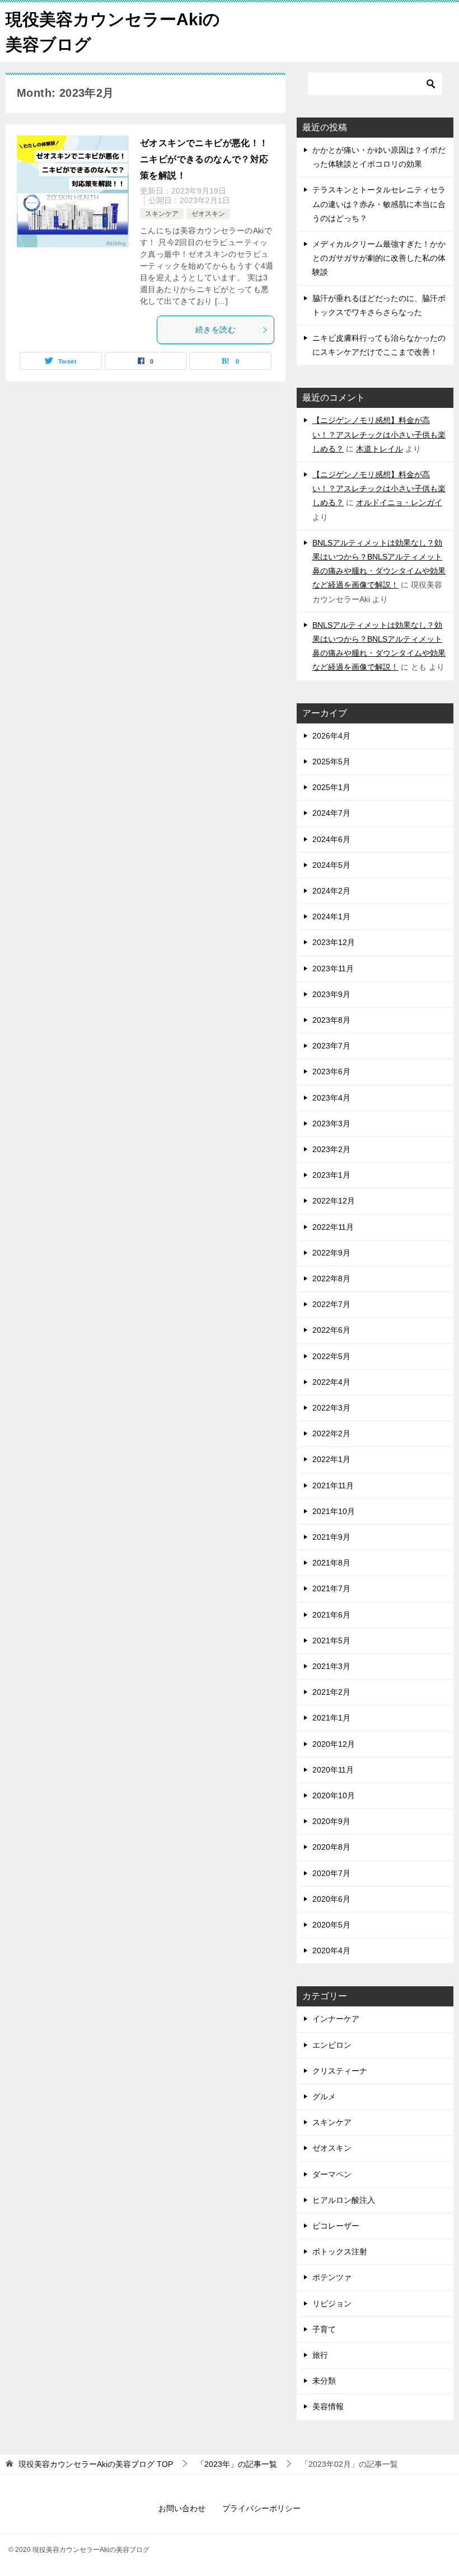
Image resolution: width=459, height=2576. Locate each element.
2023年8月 (331, 1020)
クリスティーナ (340, 2071)
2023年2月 (331, 1149)
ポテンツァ (332, 2277)
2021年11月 (333, 1486)
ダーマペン (332, 2174)
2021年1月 (331, 1718)
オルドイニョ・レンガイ (399, 502)
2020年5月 (331, 1925)
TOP (96, 2464)
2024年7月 (331, 813)
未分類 (324, 2381)
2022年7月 (331, 1304)
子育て (324, 2329)
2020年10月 (334, 1795)
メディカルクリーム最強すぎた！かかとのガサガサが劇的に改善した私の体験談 (379, 258)
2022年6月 (331, 1330)
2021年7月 (331, 1588)
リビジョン (332, 2304)
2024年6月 (331, 839)
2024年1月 (331, 916)
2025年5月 (331, 761)
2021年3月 (331, 1666)
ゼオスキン (208, 214)
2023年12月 (334, 942)
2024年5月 (331, 865)
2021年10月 (334, 1511)
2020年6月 (331, 1899)
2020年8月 (331, 1847)
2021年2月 (331, 1692)
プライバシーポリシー (261, 2508)
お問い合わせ (182, 2508)
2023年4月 (331, 1098)
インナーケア (336, 2019)
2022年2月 (331, 1433)
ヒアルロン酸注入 (344, 2200)
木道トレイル (380, 449)
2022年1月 (331, 1459)
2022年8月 (331, 1278)
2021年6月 (331, 1615)
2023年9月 (331, 994)
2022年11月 (333, 1227)
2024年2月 (331, 891)
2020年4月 (331, 1950)
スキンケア (162, 214)
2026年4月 (331, 736)
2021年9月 (331, 1537)
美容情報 (328, 2406)
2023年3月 (331, 1124)
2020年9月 (331, 1821)
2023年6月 (331, 1071)
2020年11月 (333, 1770)
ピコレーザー (336, 2226)
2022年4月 (331, 1382)
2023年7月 (331, 1046)
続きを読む (216, 330)
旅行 (320, 2355)
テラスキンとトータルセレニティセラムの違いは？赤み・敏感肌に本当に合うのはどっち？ (379, 204)
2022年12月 (334, 1201)
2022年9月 (331, 1253)
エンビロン (332, 2045)
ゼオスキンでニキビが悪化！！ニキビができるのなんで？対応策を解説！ (204, 159)
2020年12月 (334, 1744)
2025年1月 (331, 787)
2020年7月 (331, 1873)
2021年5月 (331, 1640)
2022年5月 (331, 1356)
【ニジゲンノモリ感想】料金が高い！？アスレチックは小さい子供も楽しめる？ (379, 434)
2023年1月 (331, 1175)
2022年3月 (331, 1408)
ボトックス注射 (340, 2251)
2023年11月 (333, 969)
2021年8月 (331, 1563)
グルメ (324, 2096)
